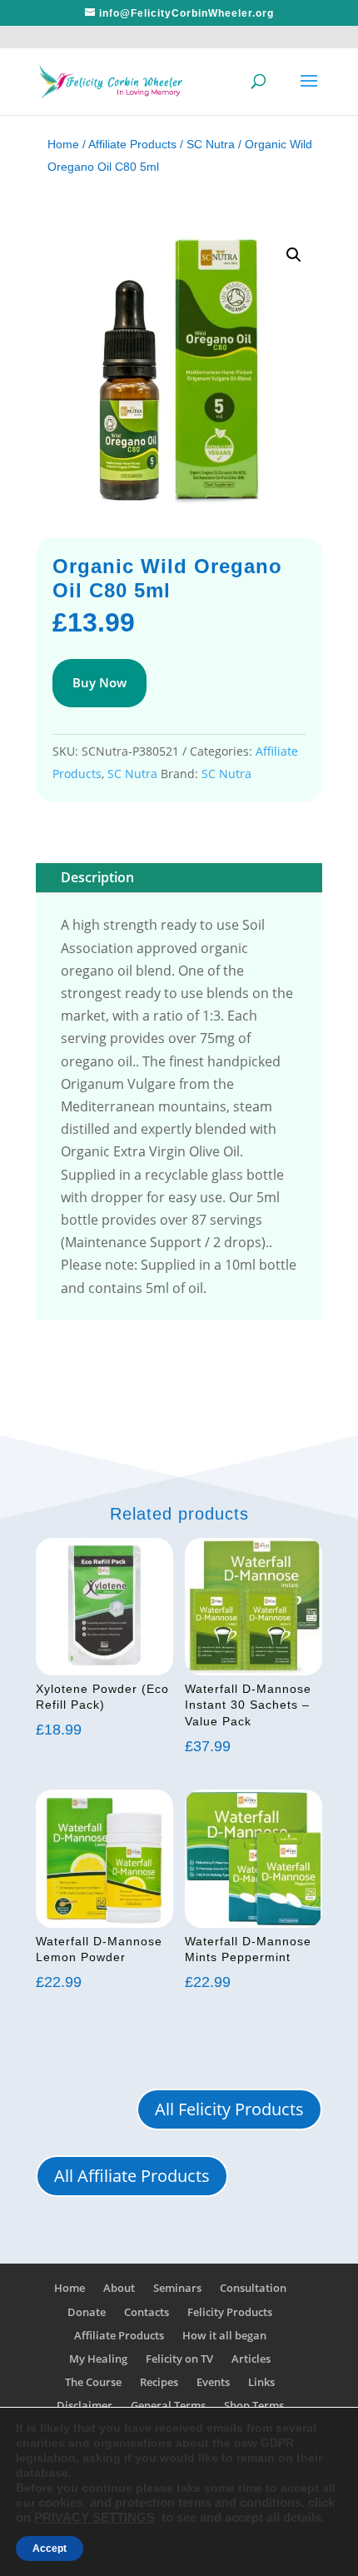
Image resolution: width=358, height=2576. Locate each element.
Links (261, 2382)
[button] (294, 255)
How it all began (224, 2335)
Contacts (147, 2312)
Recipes (159, 2382)
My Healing (98, 2359)
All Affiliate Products (132, 2176)
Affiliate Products (132, 144)
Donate (87, 2312)
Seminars (177, 2288)
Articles (251, 2359)
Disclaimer (85, 2405)
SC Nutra (211, 144)
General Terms (168, 2405)
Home (63, 144)
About (119, 2288)
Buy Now (99, 682)
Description (97, 877)
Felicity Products (230, 2312)
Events (213, 2382)
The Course (93, 2382)
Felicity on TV (179, 2359)
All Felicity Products (229, 2109)
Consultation (253, 2288)
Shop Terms (254, 2405)
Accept (50, 2549)
